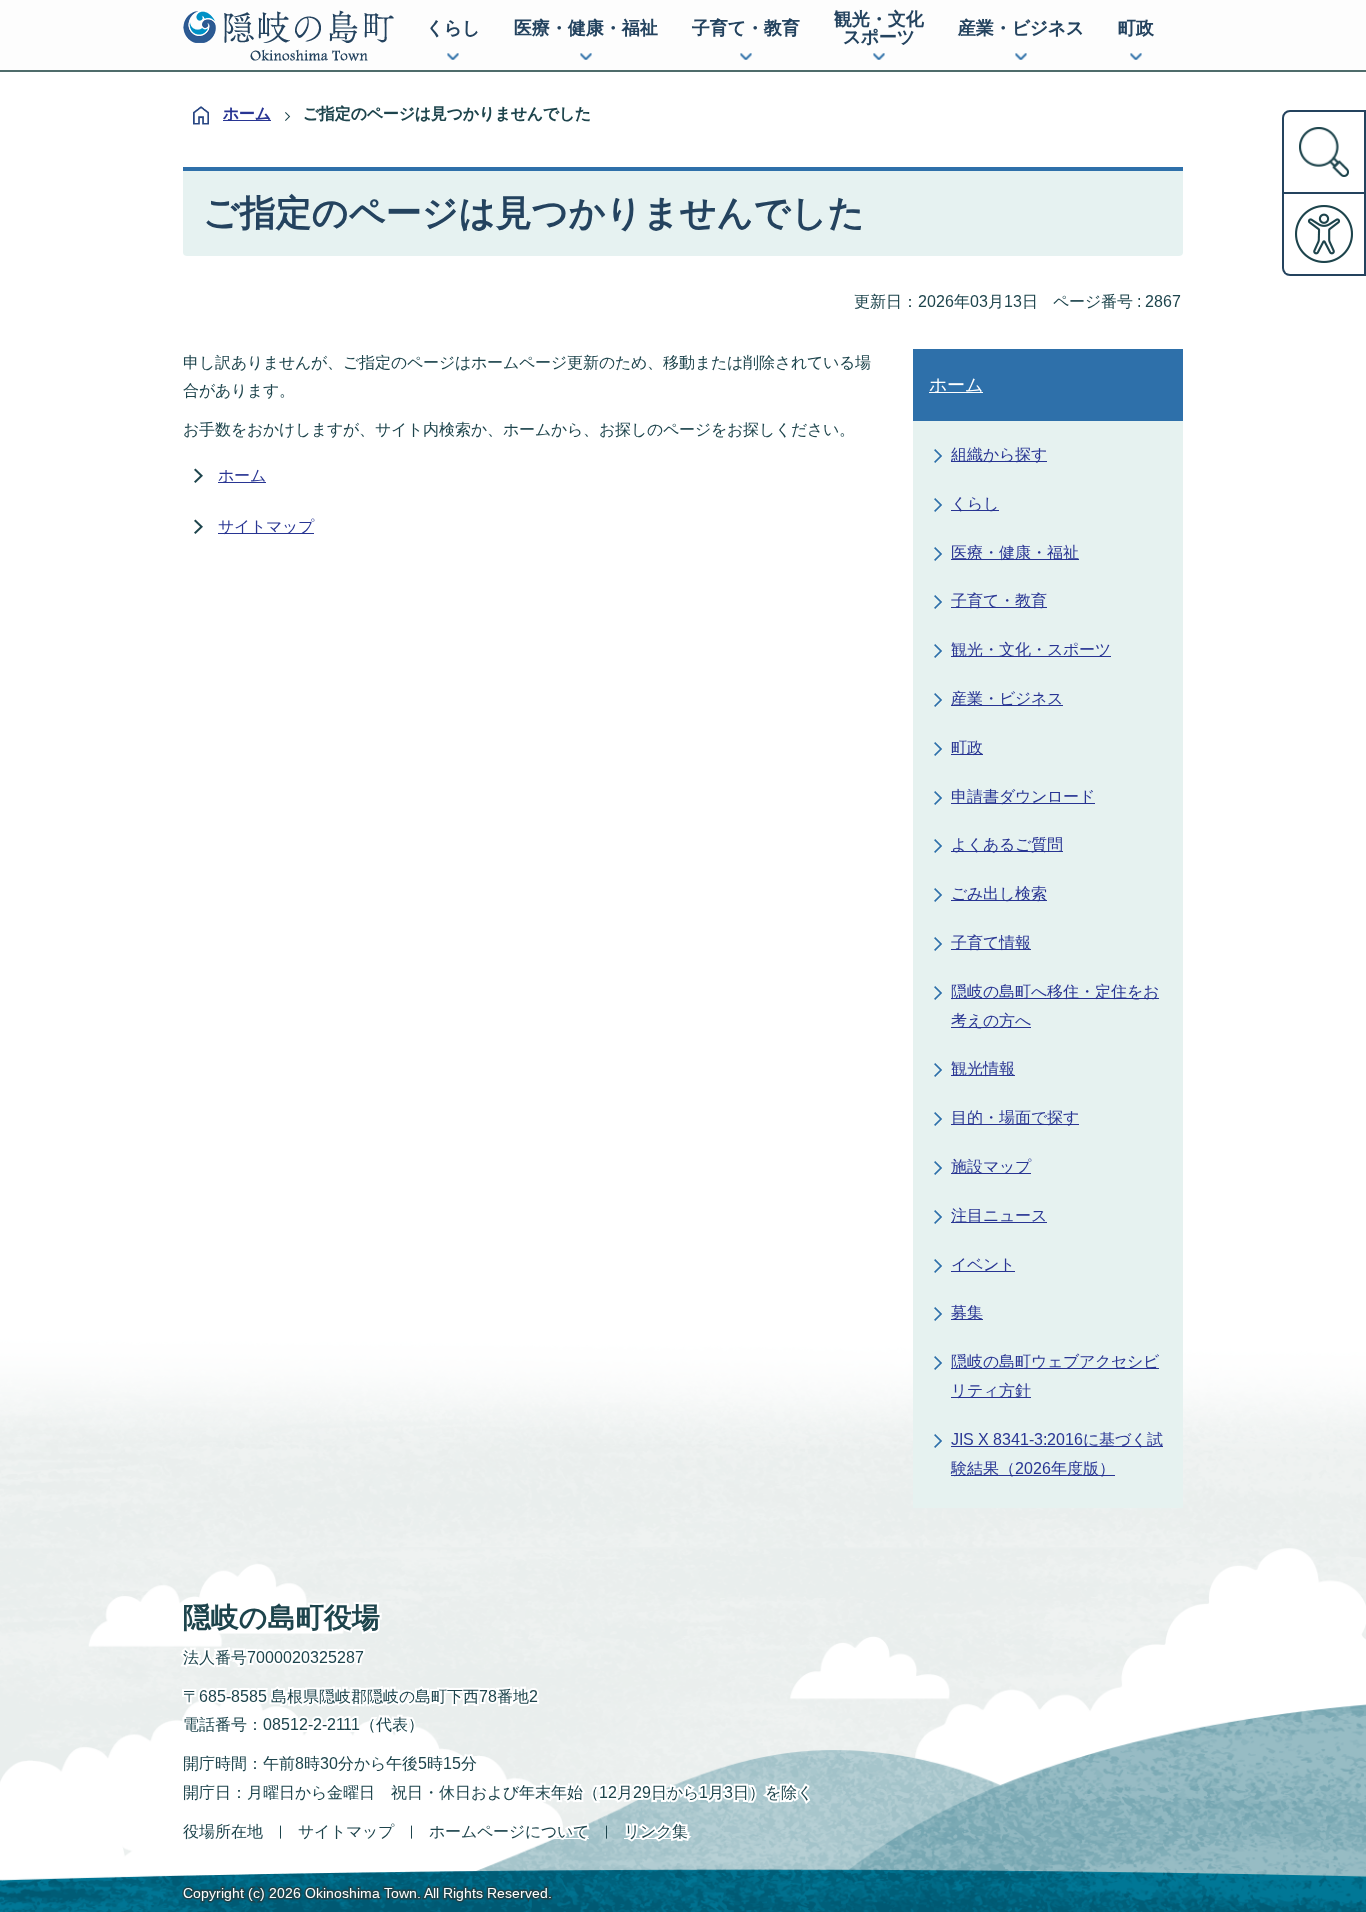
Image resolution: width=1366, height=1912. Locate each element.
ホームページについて (509, 1831)
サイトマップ (266, 526)
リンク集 (656, 1831)
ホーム (247, 113)
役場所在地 (223, 1831)
